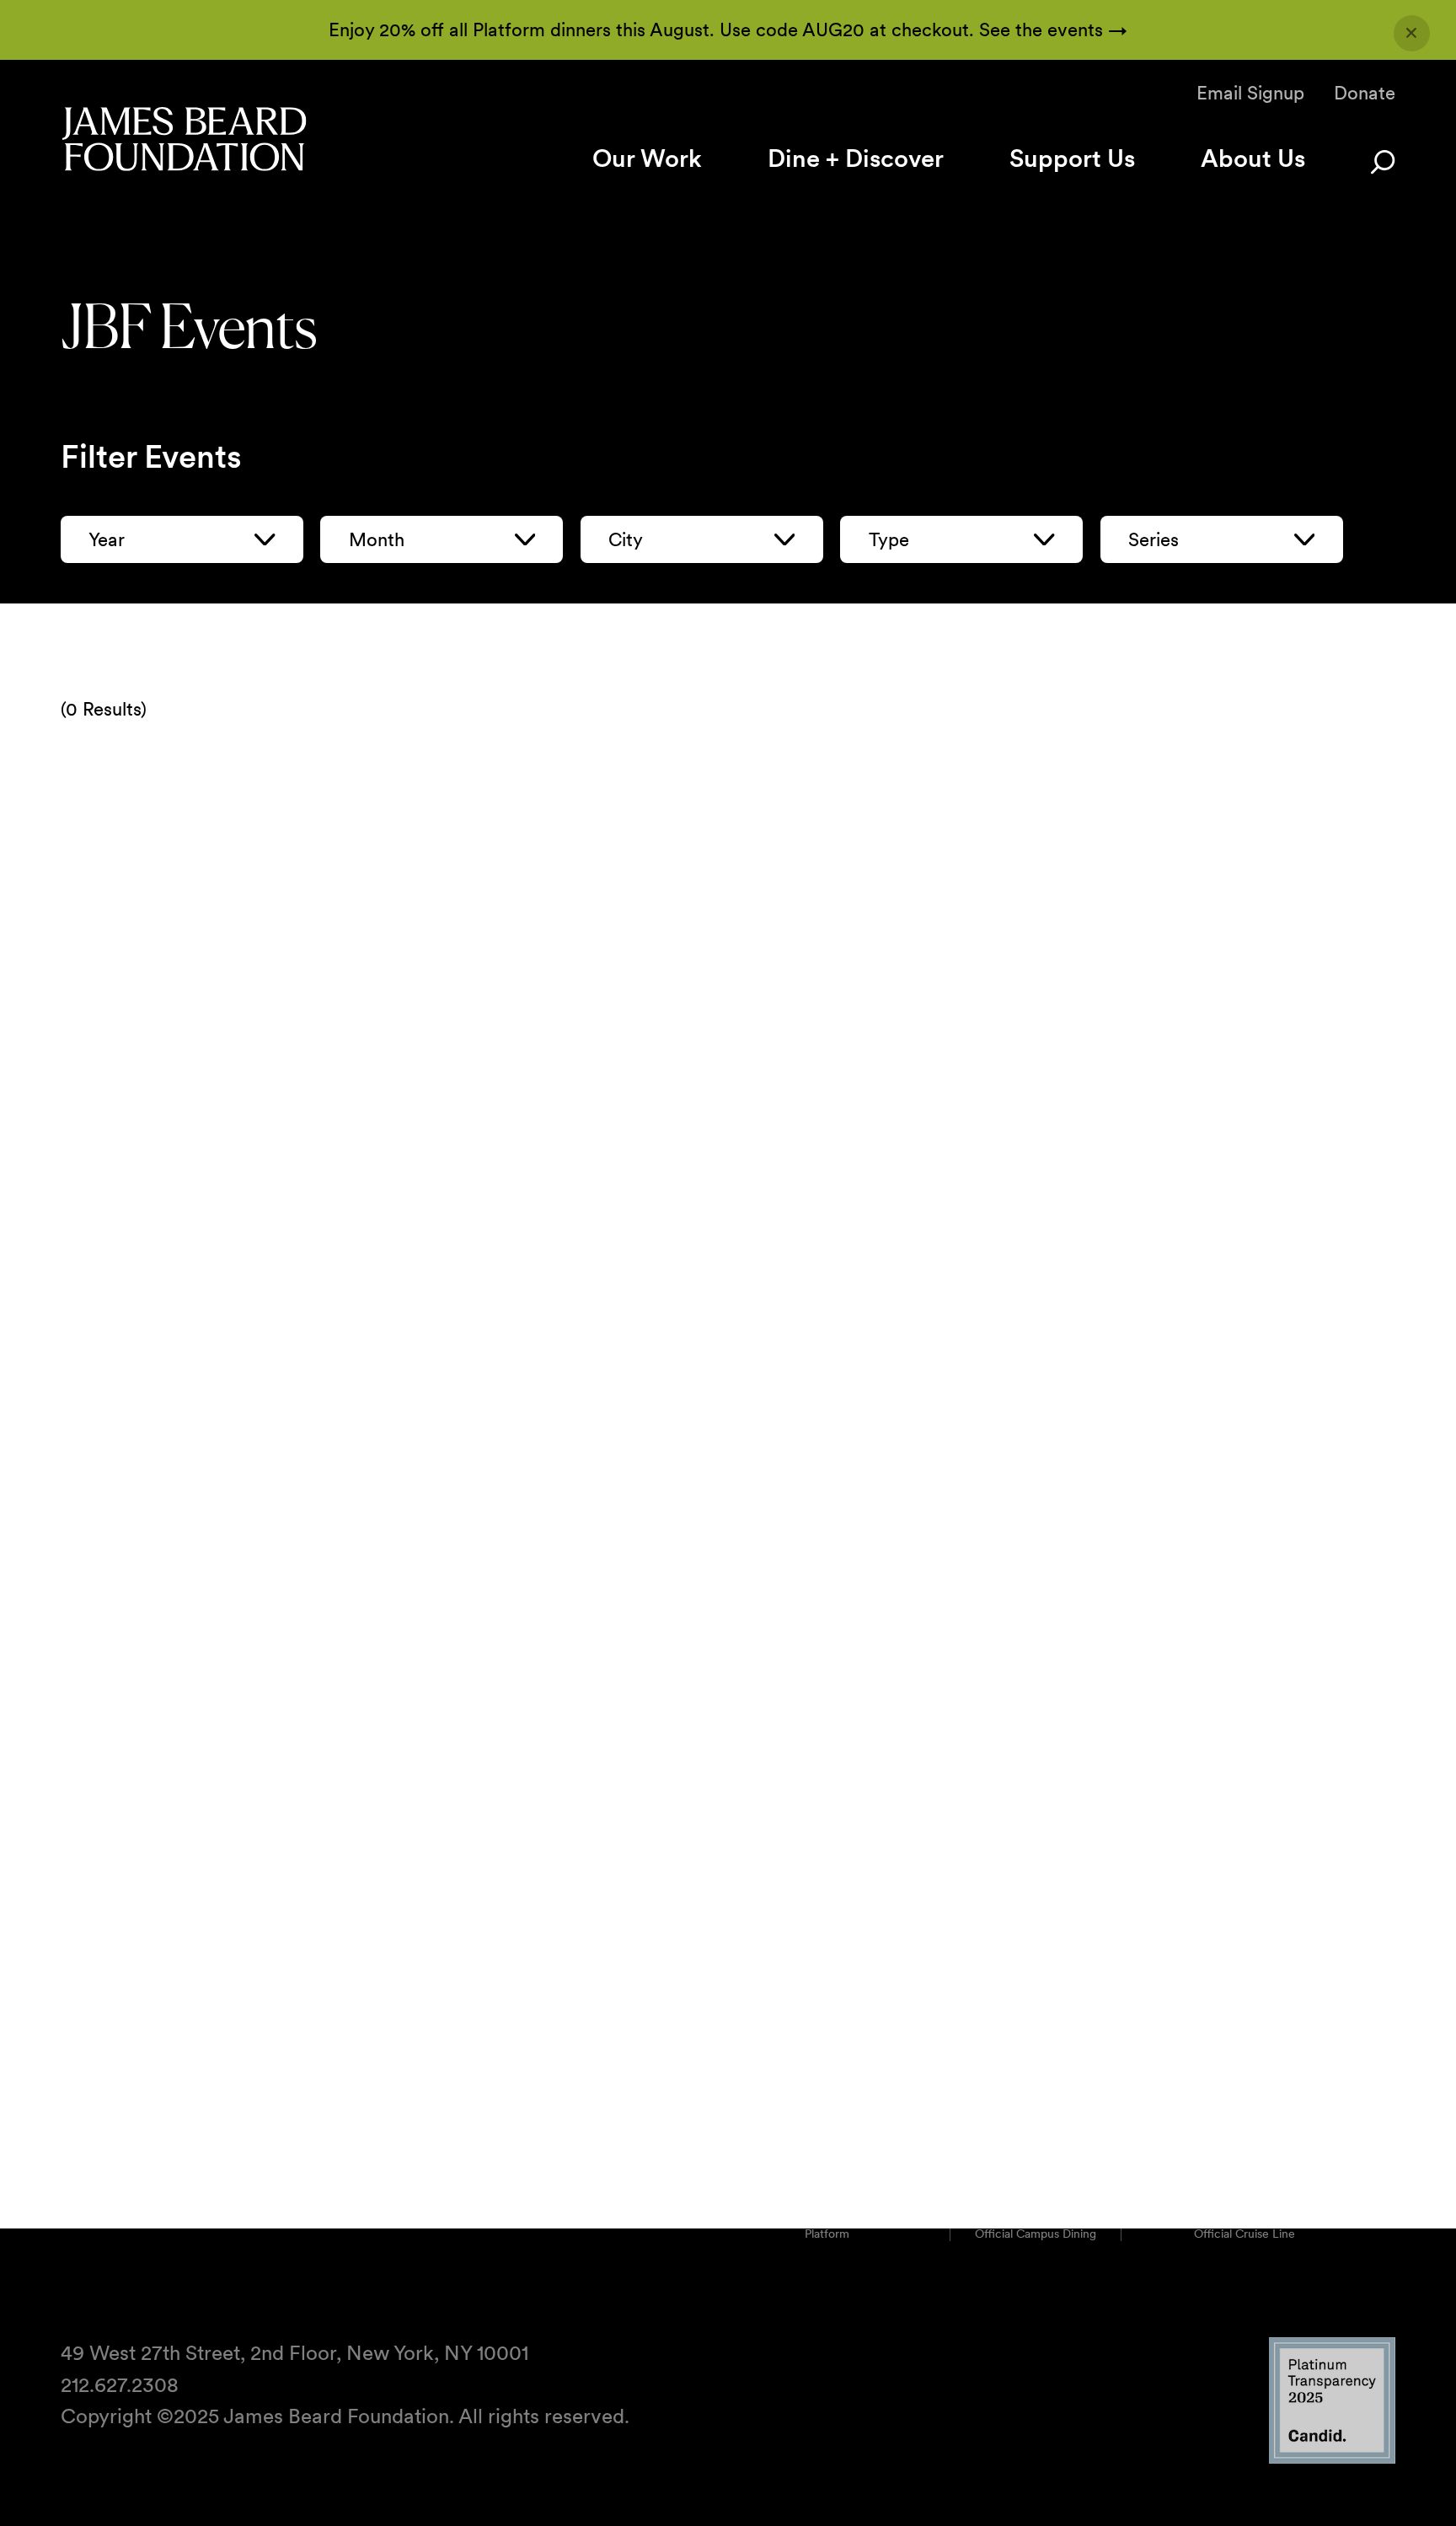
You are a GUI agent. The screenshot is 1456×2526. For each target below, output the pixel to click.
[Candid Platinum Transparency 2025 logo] (1332, 2459)
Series (1154, 539)
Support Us (1072, 158)
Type (889, 539)
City (626, 539)
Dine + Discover (856, 158)
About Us (1253, 158)
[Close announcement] (1412, 33)
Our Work (647, 158)
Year (107, 539)
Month (377, 539)
